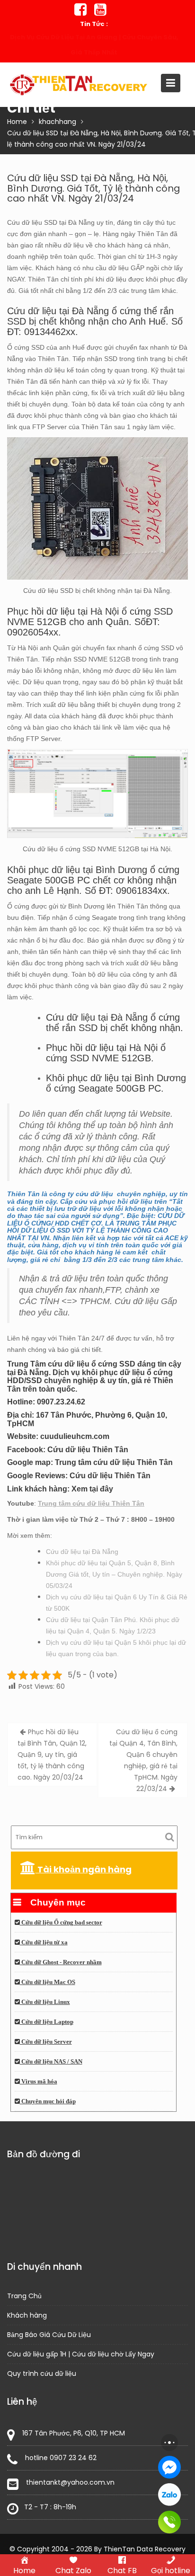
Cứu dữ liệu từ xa (44, 1942)
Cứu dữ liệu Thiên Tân (88, 1450)
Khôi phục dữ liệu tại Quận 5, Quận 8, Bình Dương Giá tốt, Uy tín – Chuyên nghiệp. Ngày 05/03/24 (114, 1574)
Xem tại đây (92, 1489)
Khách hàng (27, 2315)
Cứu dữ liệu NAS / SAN (51, 2062)
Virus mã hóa (39, 2082)
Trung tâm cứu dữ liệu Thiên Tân (114, 1462)
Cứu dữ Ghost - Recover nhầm (61, 1962)
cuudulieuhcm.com (75, 1436)
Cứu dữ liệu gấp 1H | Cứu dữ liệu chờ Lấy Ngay (81, 2354)
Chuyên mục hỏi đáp (48, 2101)
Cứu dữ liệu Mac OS (48, 1982)
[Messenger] (169, 2467)
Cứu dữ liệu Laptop (47, 2022)
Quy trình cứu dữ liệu (42, 2373)
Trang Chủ (24, 2296)
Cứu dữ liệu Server (46, 2042)
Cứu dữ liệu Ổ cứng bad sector (61, 1923)
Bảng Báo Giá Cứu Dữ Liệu (49, 2335)
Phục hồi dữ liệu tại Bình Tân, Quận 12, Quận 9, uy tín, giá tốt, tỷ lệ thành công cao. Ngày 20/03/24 (52, 1755)
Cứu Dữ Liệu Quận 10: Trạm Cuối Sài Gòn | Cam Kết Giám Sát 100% (94, 45)
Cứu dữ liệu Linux (45, 2002)
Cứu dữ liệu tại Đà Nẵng (82, 1552)
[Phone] (169, 2522)
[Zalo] (169, 2495)
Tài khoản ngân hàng (84, 1869)
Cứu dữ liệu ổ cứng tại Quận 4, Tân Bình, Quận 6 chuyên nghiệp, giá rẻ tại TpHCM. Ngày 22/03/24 (143, 1760)
